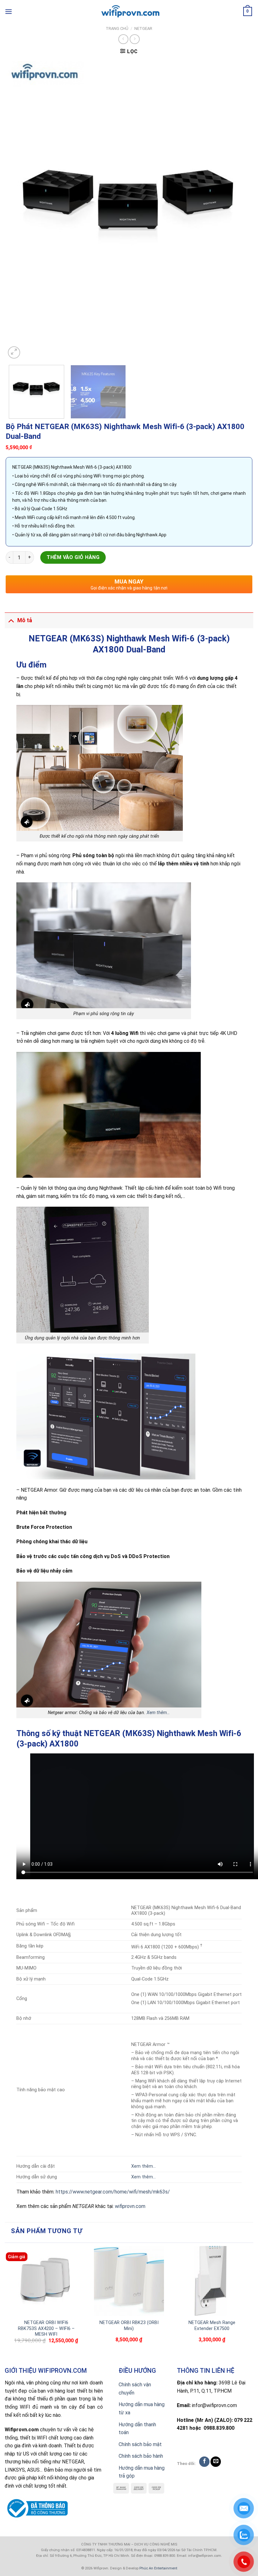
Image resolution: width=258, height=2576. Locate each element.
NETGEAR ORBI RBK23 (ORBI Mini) (129, 2326)
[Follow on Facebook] (204, 2462)
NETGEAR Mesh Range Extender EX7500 (212, 2326)
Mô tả (25, 620)
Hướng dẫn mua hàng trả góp (142, 2472)
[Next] (239, 210)
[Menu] (8, 11)
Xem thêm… (158, 1713)
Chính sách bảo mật (140, 2444)
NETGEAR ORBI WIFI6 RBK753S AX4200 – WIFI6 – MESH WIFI (46, 2328)
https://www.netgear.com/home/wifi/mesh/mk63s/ (113, 2192)
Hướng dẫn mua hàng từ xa (142, 2408)
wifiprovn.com (130, 2206)
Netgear (143, 28)
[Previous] (19, 210)
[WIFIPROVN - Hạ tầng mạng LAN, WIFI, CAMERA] (129, 12)
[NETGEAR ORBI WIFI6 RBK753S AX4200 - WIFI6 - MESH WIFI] (46, 2281)
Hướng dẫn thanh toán (137, 2429)
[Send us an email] (216, 2462)
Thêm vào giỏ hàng (73, 557)
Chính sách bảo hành (141, 2456)
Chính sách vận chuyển (135, 2389)
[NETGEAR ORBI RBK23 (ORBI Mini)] (129, 2281)
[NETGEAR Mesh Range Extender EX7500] (212, 2281)
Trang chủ (117, 28)
